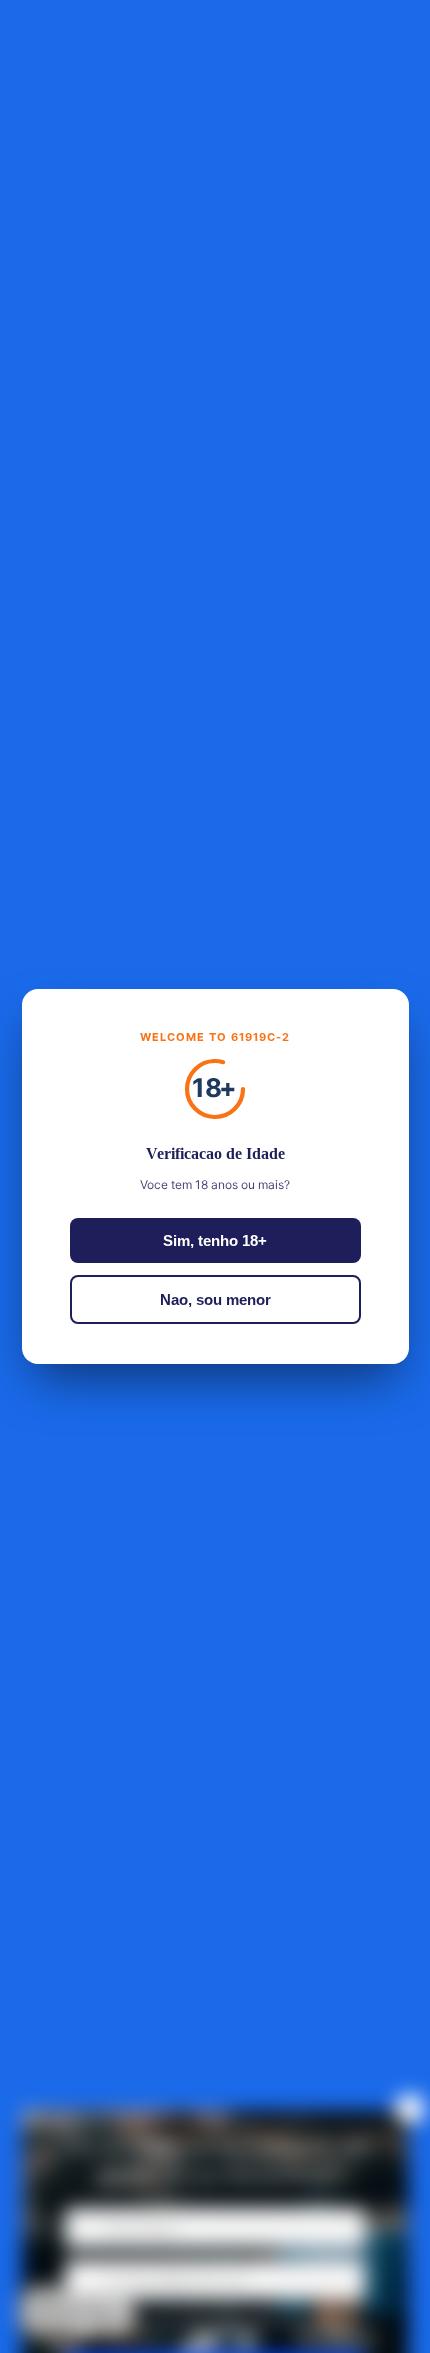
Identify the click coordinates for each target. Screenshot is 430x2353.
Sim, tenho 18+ (215, 1240)
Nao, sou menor (215, 1299)
